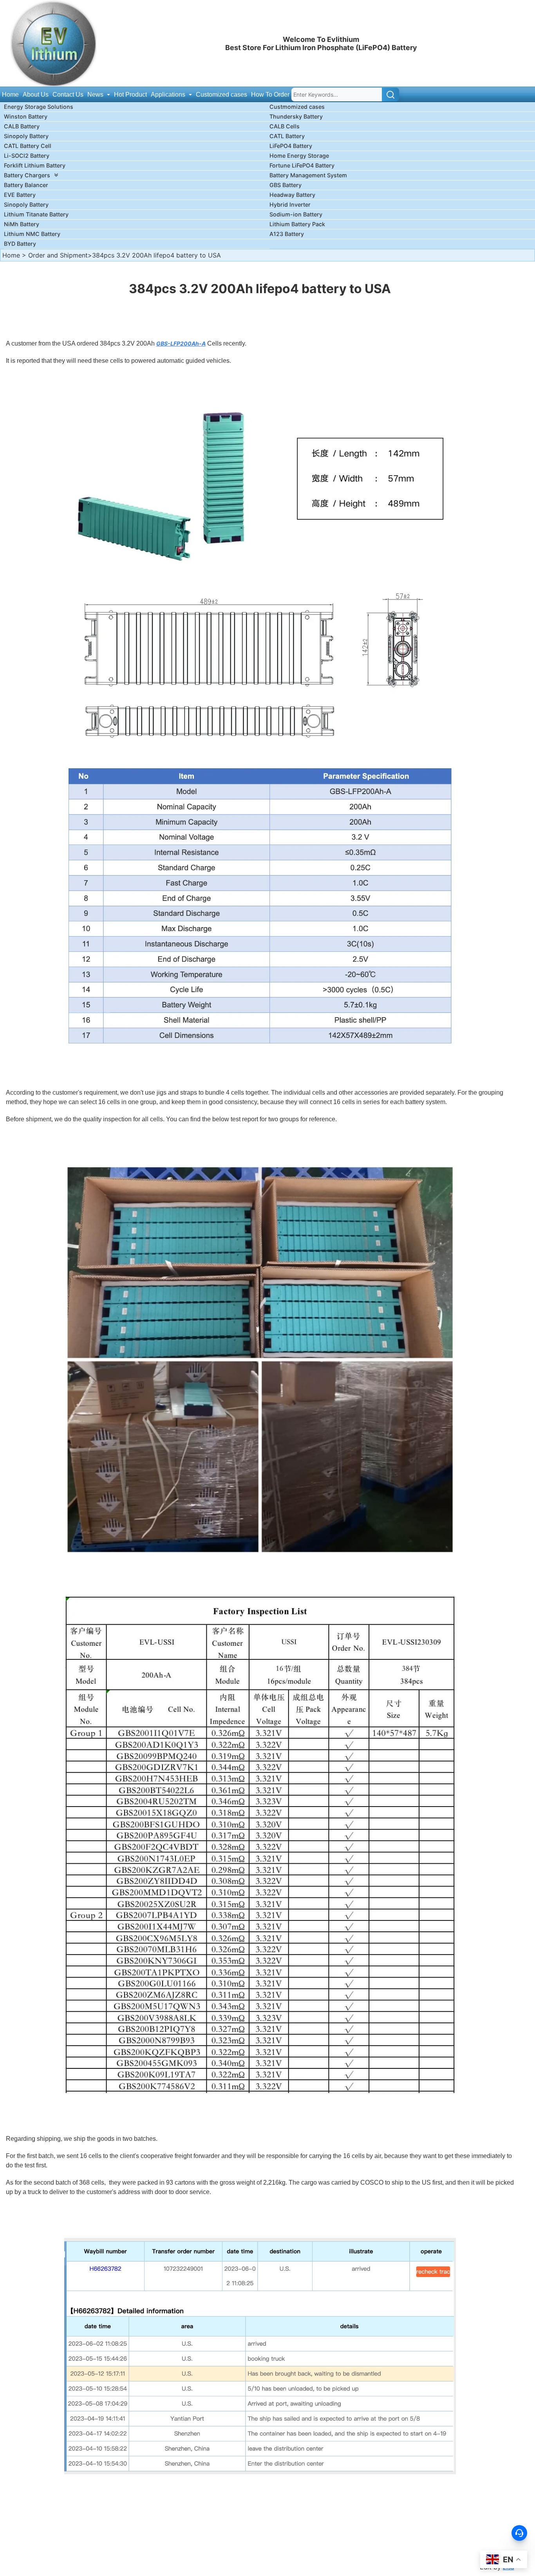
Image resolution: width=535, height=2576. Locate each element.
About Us (36, 95)
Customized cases (221, 95)
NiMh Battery (22, 224)
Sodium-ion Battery (296, 214)
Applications (169, 95)
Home (10, 95)
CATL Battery (287, 136)
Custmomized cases (297, 107)
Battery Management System (308, 175)
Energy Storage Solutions (39, 107)
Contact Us (68, 95)
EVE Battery (20, 195)
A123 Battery (287, 234)
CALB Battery (22, 126)
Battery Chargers (27, 175)
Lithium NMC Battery (32, 234)
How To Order (270, 95)
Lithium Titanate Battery (36, 214)
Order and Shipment (58, 255)
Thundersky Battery (296, 116)
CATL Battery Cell (28, 146)
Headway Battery (292, 195)
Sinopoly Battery (26, 136)
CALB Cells (285, 126)
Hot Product (130, 95)
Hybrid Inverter (290, 204)
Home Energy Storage (299, 156)
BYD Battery (20, 244)
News (96, 95)
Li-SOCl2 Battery (27, 156)
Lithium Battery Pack (297, 224)
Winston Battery (26, 116)
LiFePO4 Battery (291, 146)
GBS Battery (286, 185)
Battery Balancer (26, 185)
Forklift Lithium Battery (35, 165)
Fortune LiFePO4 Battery (302, 165)
